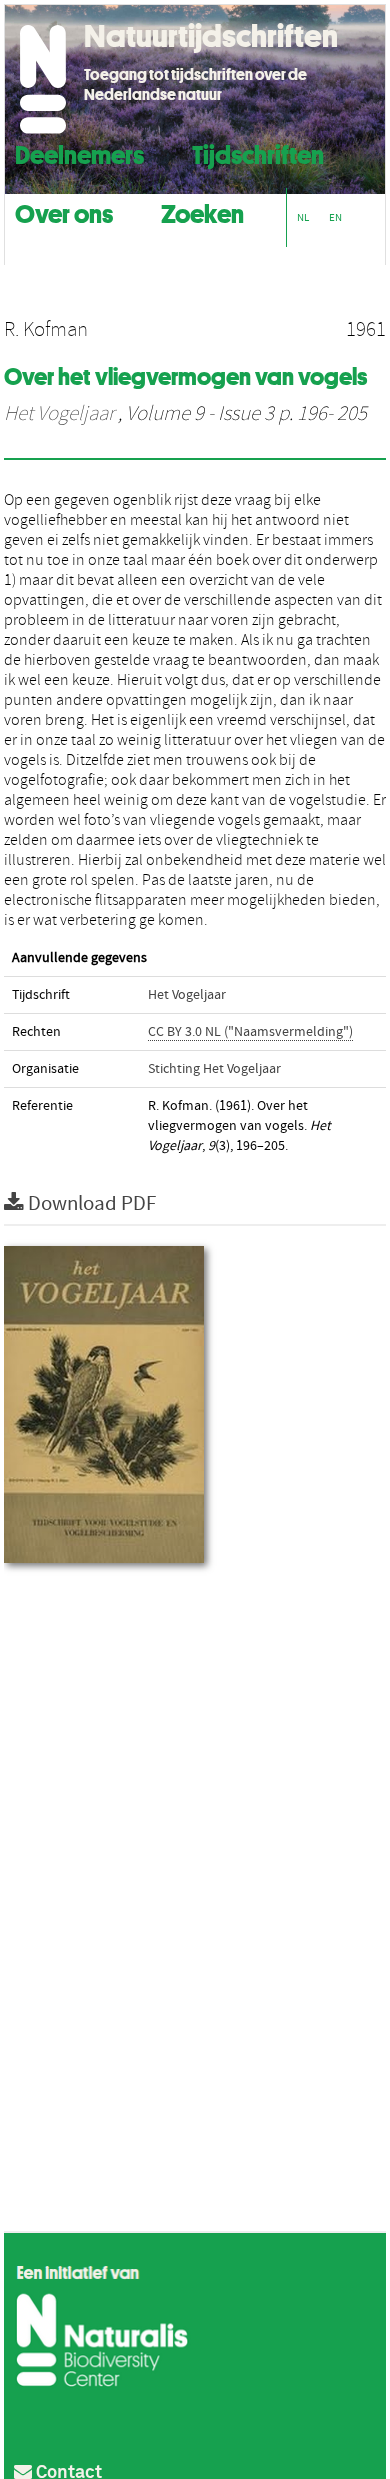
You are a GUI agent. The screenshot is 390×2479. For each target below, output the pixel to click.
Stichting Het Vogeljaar (214, 1069)
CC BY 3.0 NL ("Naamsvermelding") (250, 1032)
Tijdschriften (258, 152)
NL (303, 217)
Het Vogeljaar (59, 414)
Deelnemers (79, 152)
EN (335, 217)
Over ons (64, 211)
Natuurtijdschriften (211, 36)
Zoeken (202, 211)
